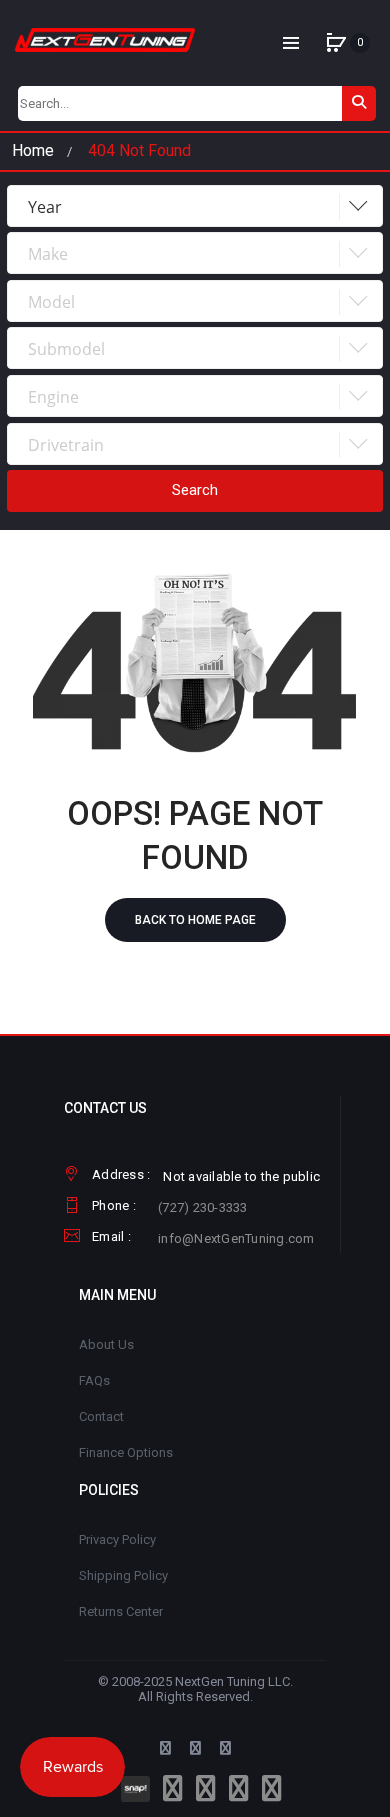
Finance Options (126, 1452)
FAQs (94, 1380)
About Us (106, 1344)
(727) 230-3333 (203, 1207)
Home (33, 150)
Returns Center (121, 1611)
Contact (101, 1416)
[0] (336, 43)
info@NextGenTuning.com (236, 1238)
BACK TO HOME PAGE (195, 920)
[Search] (359, 103)
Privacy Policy (117, 1539)
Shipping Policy (123, 1575)
